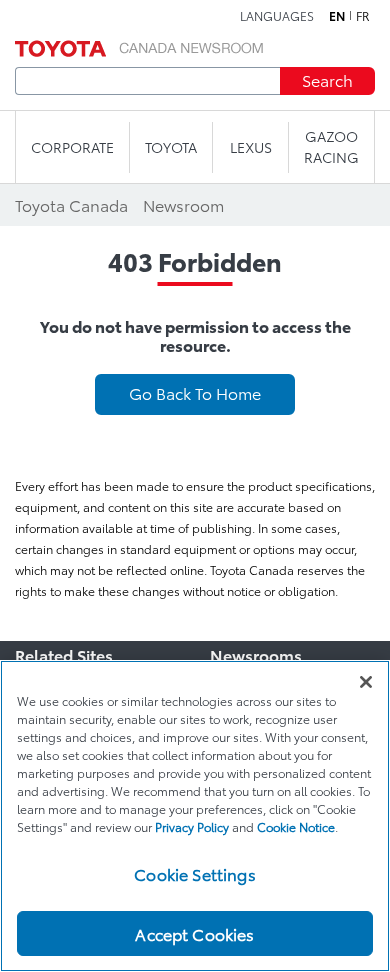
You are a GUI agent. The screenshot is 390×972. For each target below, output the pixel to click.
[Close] (366, 682)
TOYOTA (171, 147)
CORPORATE (72, 147)
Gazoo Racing (331, 146)
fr (363, 16)
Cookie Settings (194, 873)
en (337, 16)
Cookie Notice (296, 826)
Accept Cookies (194, 933)
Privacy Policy (192, 826)
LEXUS (251, 147)
